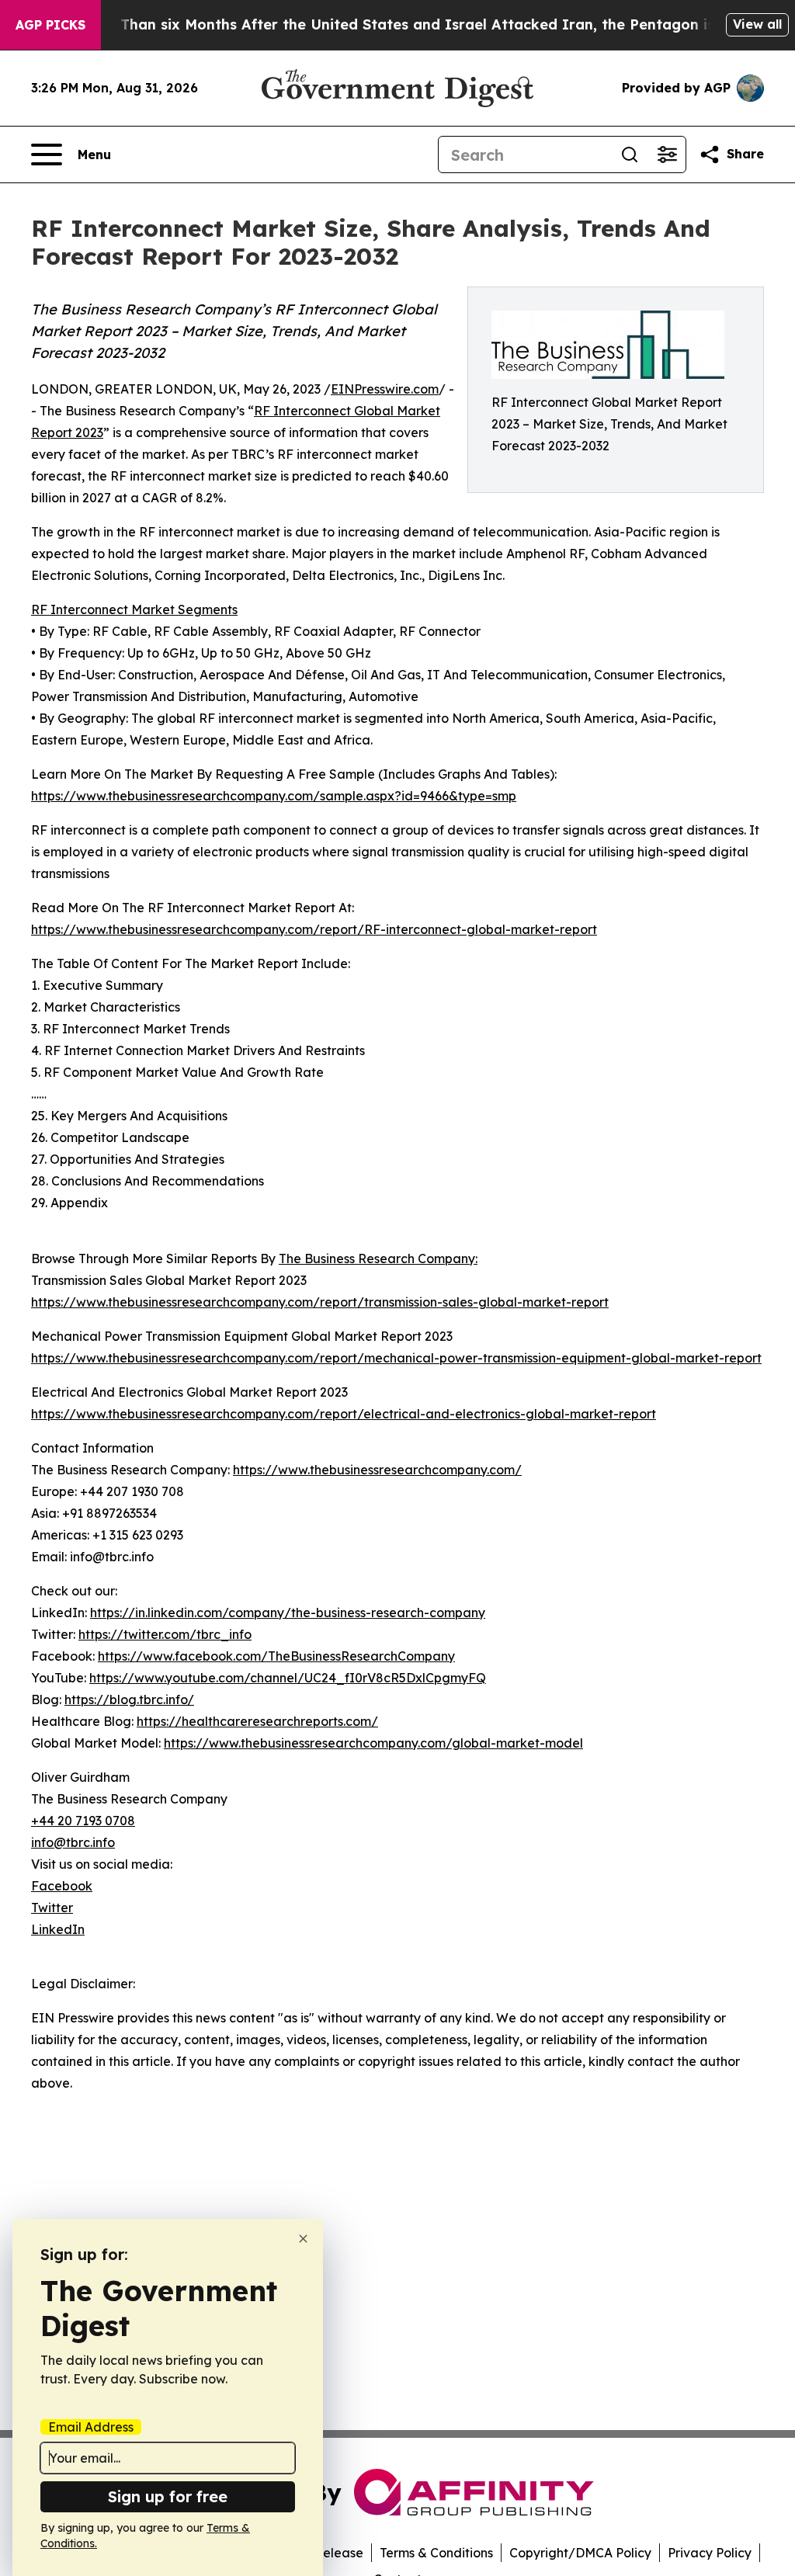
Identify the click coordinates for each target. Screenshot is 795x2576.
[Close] (303, 2239)
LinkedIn (58, 1929)
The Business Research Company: (378, 1258)
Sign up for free (168, 2496)
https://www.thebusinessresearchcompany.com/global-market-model (373, 1743)
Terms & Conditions (436, 2553)
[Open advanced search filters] (667, 154)
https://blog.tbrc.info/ (129, 1699)
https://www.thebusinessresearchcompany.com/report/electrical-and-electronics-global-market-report (344, 1414)
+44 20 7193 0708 (83, 1821)
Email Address (91, 2427)
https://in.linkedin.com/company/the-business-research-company (288, 1613)
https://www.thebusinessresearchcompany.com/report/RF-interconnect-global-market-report (314, 929)
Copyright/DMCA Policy (580, 2553)
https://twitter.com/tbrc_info (165, 1634)
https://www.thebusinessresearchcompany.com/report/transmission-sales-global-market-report (320, 1302)
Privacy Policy (710, 2553)
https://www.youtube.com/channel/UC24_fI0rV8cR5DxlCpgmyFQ (288, 1678)
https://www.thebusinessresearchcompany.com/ (377, 1470)
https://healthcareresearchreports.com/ (257, 1721)
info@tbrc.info (73, 1842)
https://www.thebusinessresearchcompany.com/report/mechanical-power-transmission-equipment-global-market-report (396, 1358)
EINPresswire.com (385, 389)
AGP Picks (50, 25)
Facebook (62, 1886)
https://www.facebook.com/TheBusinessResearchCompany (276, 1656)
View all (757, 24)
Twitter (52, 1908)
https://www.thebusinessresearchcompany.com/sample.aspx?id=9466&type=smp (274, 796)
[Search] (630, 154)
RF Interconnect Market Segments (134, 609)
